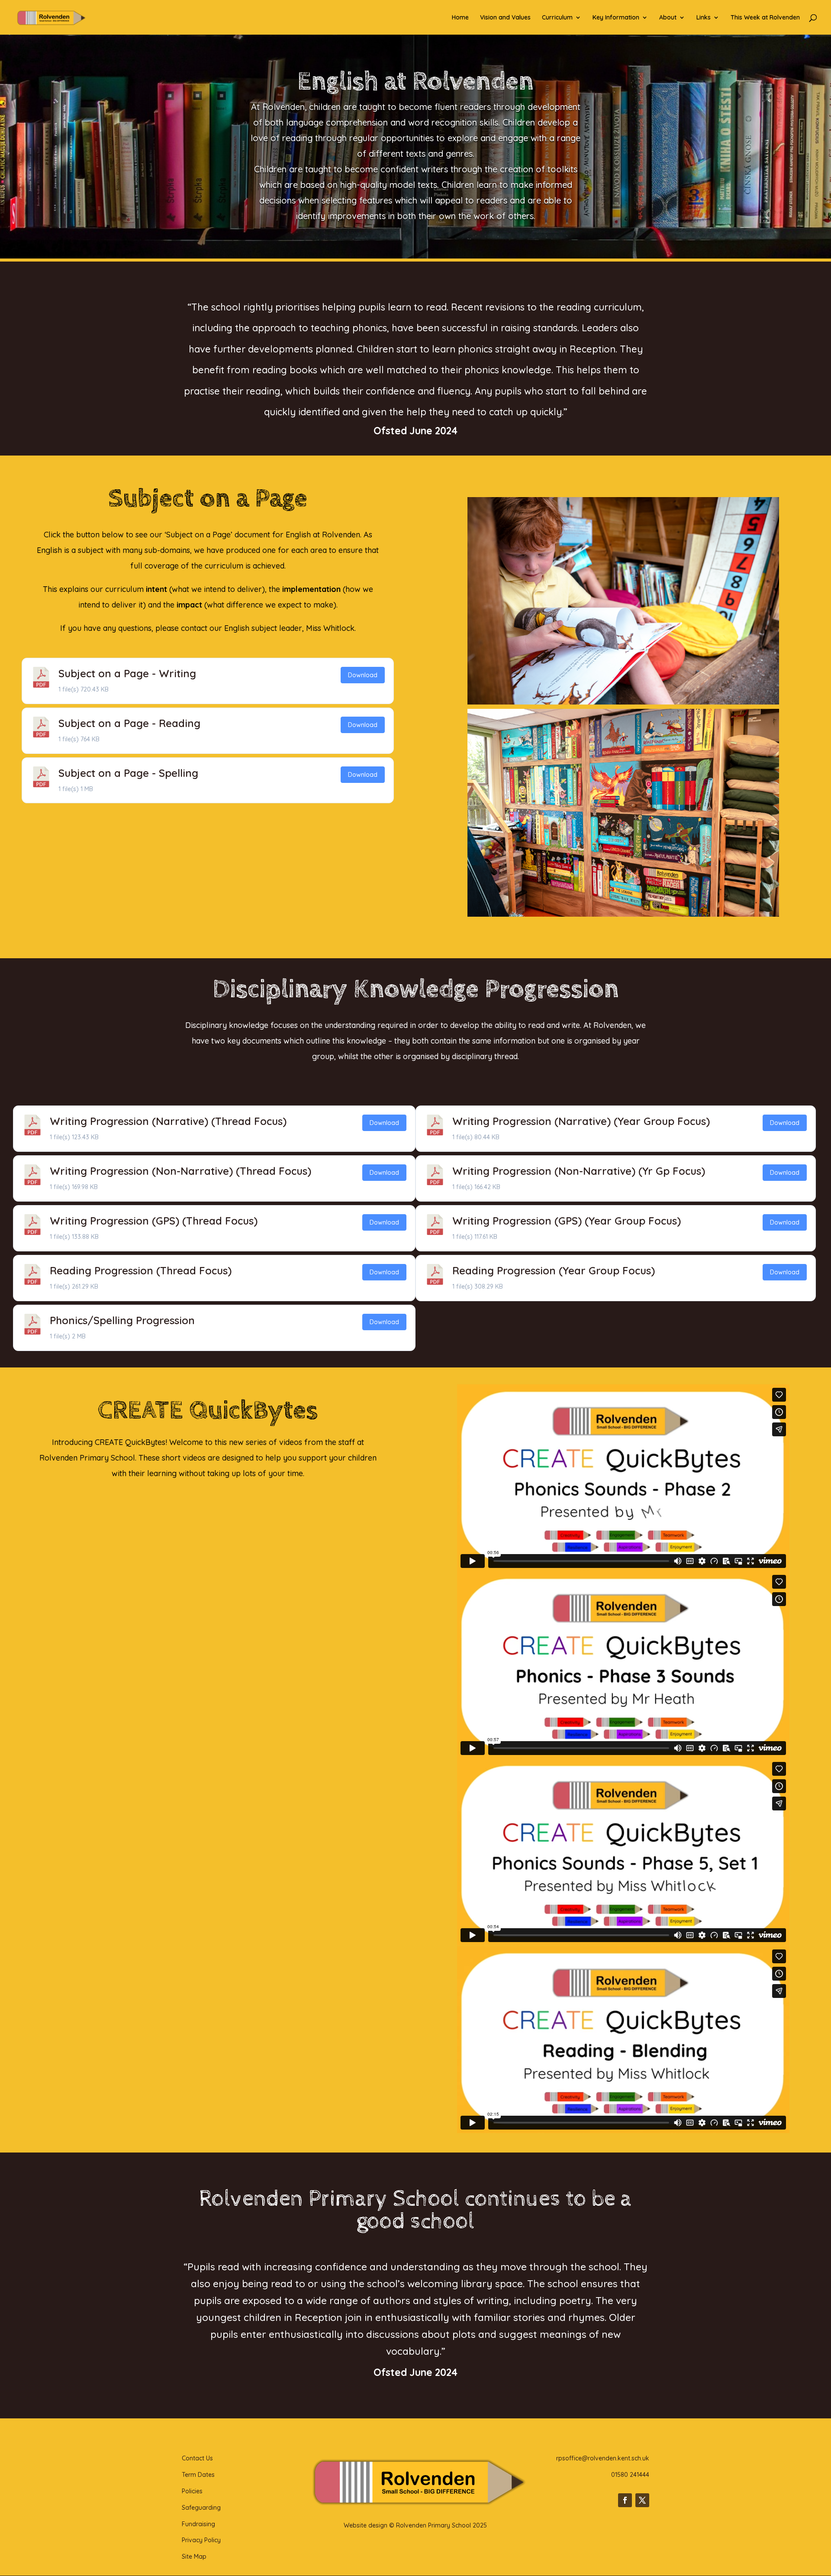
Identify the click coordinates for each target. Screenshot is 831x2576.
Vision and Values (505, 18)
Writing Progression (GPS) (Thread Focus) (154, 1221)
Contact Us (197, 2458)
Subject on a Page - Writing (127, 673)
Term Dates (198, 2475)
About (668, 18)
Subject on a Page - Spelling (128, 773)
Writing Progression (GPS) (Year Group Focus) (567, 1221)
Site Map (194, 2557)
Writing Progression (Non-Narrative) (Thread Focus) (180, 1171)
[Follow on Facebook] (625, 2500)
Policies (192, 2491)
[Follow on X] (642, 2500)
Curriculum (557, 18)
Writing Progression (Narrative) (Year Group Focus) (581, 1121)
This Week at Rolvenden (765, 18)
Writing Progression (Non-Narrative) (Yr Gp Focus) (579, 1171)
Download (363, 675)
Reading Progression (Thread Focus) (141, 1270)
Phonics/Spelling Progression (122, 1320)
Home (460, 18)
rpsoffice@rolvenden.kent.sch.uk (603, 2458)
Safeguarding (201, 2508)
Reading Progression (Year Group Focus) (554, 1270)
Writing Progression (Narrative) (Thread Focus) (168, 1121)
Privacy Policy (201, 2540)
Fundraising (198, 2524)
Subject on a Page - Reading (129, 723)
